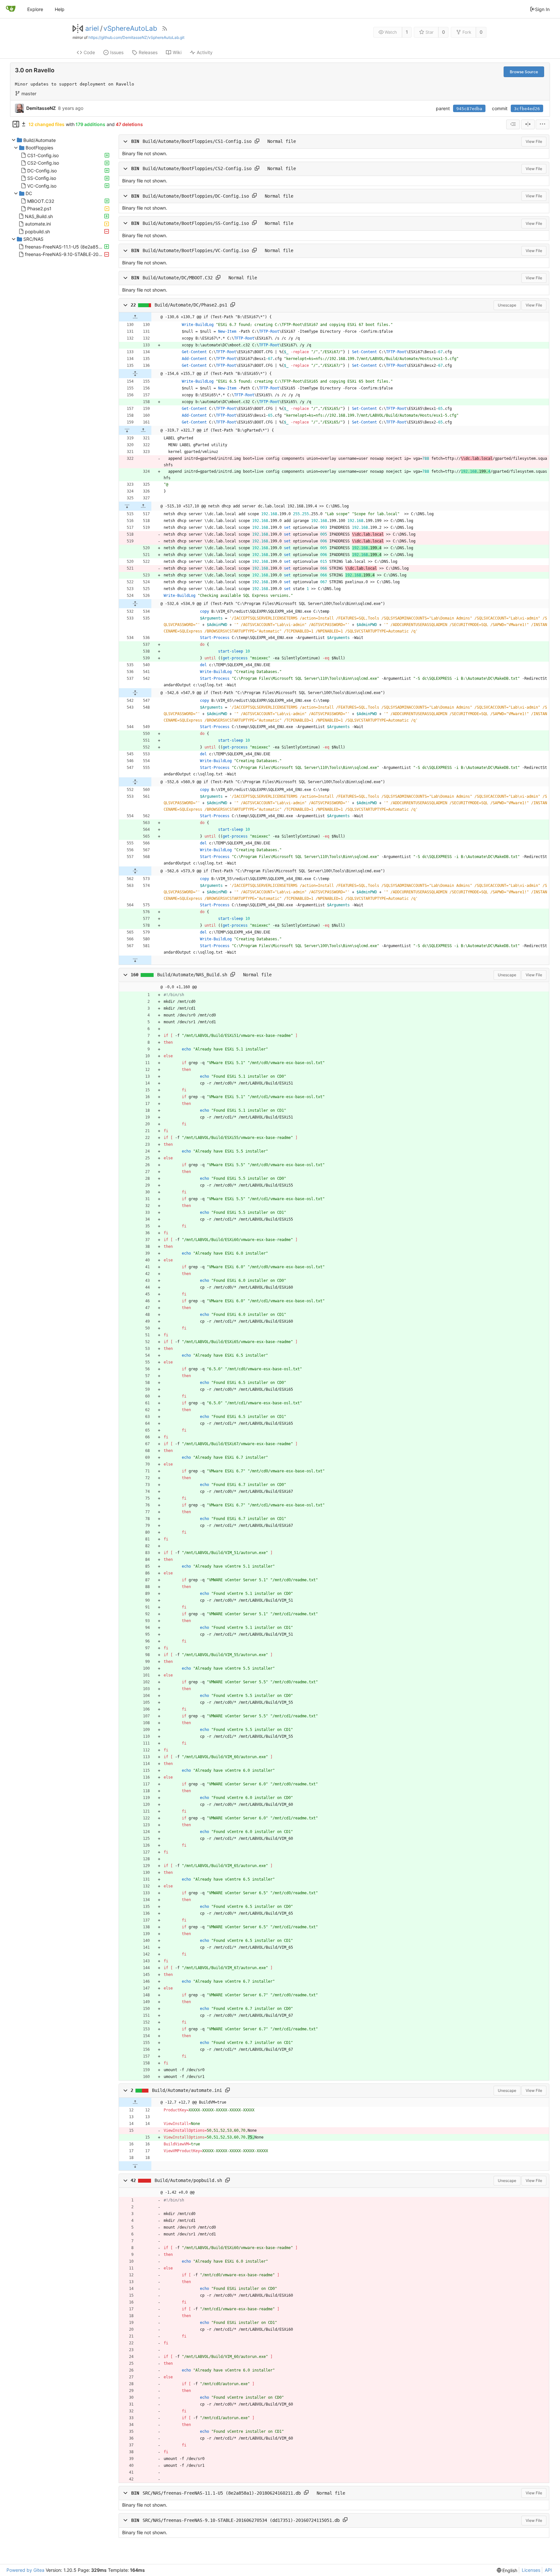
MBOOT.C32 (41, 201)
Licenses (531, 2570)
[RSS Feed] (165, 29)
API (548, 2570)
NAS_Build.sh (39, 216)
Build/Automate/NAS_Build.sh (192, 975)
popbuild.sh (37, 231)
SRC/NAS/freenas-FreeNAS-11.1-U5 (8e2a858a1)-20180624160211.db (222, 2493)
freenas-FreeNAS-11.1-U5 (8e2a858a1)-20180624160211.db (64, 246)
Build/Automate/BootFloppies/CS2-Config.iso (197, 168)
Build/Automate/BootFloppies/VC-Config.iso (196, 250)
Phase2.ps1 (39, 209)
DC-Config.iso (42, 170)
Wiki (177, 52)
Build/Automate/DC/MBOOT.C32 (178, 278)
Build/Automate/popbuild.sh (188, 2180)
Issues (117, 52)
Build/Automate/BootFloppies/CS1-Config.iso (197, 141)
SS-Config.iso (42, 178)
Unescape (507, 305)
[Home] (11, 9)
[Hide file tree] (16, 124)
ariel (92, 29)
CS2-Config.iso (43, 163)
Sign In (542, 9)
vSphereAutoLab (130, 29)
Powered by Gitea (25, 2570)
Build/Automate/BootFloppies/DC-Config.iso (196, 196)
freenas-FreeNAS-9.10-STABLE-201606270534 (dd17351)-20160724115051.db (64, 254)
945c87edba (469, 109)
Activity (205, 52)
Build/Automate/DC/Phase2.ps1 (191, 305)
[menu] (542, 124)
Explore (35, 9)
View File (534, 141)
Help (60, 9)
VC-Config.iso (42, 186)
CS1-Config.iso (43, 155)
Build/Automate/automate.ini (187, 2090)
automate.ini (38, 224)
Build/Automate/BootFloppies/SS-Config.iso (196, 223)
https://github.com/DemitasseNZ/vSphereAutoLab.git (136, 37)
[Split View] (528, 124)
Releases (148, 52)
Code (89, 52)
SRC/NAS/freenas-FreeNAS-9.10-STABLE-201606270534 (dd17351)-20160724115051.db (241, 2520)
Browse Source (524, 72)
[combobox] (513, 124)
